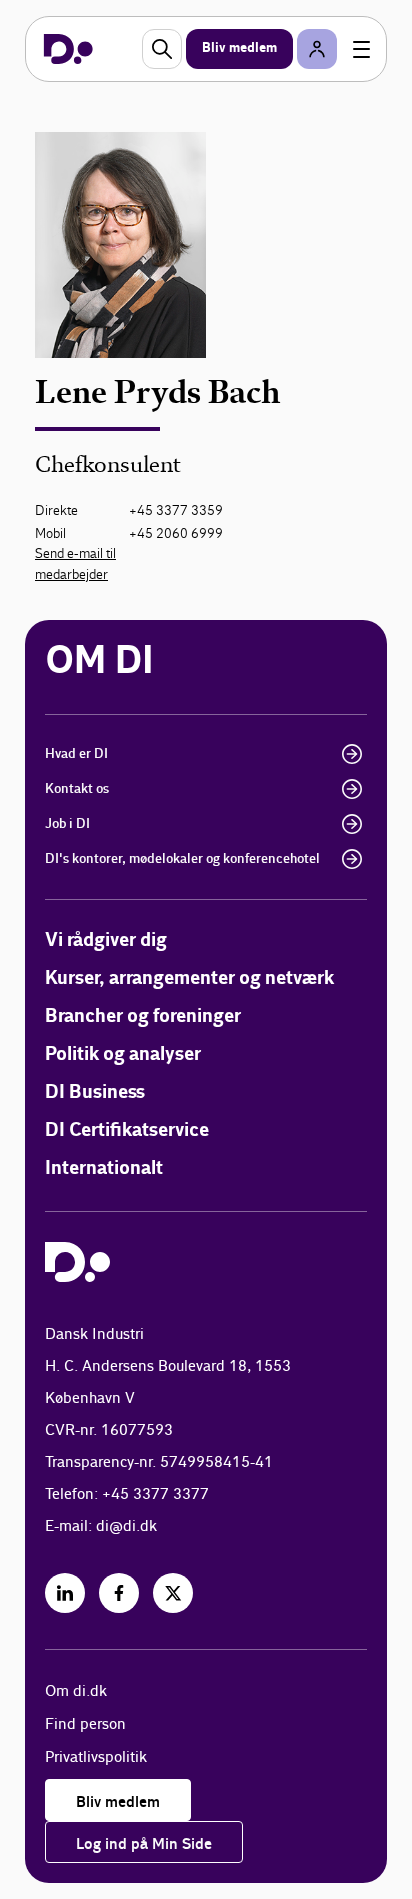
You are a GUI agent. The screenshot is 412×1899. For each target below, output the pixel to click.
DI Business (95, 1092)
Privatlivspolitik (96, 1757)
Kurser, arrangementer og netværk (189, 978)
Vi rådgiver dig (106, 940)
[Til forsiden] (68, 49)
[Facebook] (119, 1593)
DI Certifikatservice (127, 1130)
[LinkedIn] (65, 1593)
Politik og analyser (123, 1054)
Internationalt (104, 1168)
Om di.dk (76, 1691)
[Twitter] (173, 1593)
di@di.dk (126, 1526)
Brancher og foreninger (143, 1016)
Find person (85, 1724)
